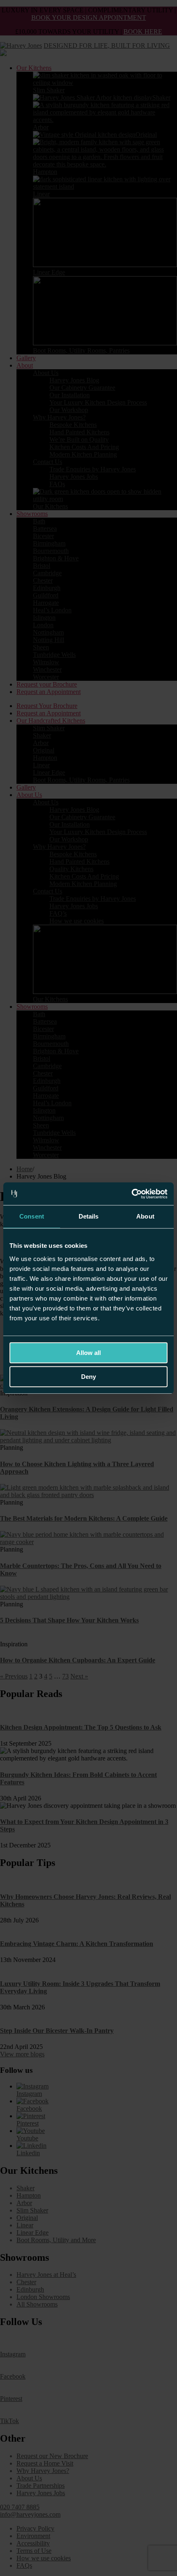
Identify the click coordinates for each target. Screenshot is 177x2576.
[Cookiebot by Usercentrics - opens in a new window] (132, 1194)
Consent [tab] (32, 1216)
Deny (88, 1377)
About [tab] (145, 1216)
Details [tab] (89, 1216)
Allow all (88, 1353)
